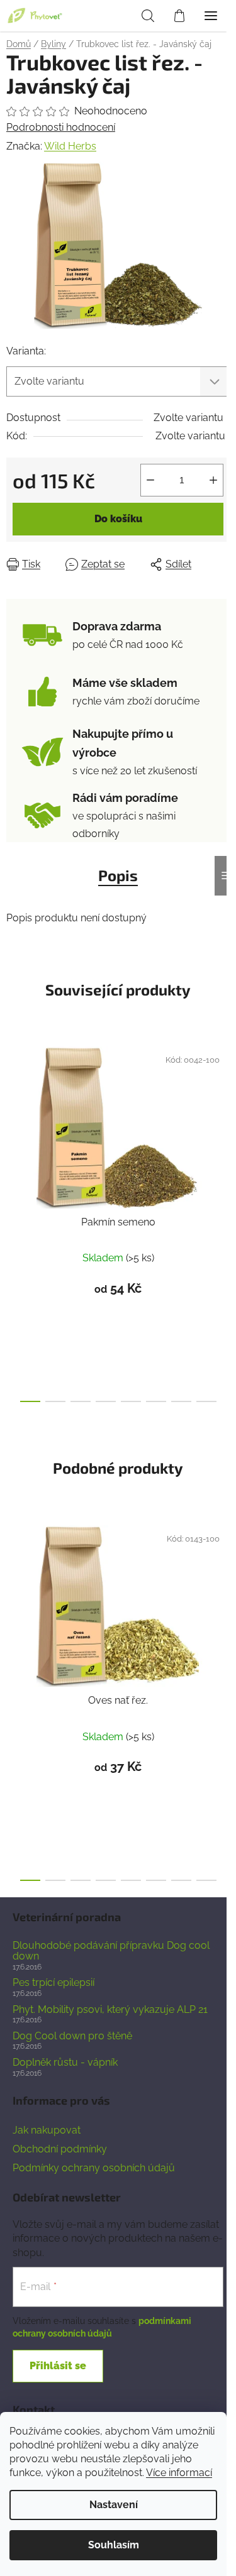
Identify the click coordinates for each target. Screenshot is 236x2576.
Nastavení (114, 2505)
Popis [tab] (118, 875)
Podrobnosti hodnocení (61, 127)
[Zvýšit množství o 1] (213, 480)
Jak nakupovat (47, 2130)
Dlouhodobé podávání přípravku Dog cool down (111, 1951)
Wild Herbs (70, 146)
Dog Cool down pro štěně (72, 2036)
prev (13, 1124)
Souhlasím (114, 2545)
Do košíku (118, 519)
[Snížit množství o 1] (150, 480)
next (223, 1124)
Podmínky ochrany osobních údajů (94, 2168)
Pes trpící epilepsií (53, 1983)
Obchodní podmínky (60, 2149)
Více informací (179, 2473)
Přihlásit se (58, 2366)
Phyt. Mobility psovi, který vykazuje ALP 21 (110, 2010)
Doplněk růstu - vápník (65, 2063)
